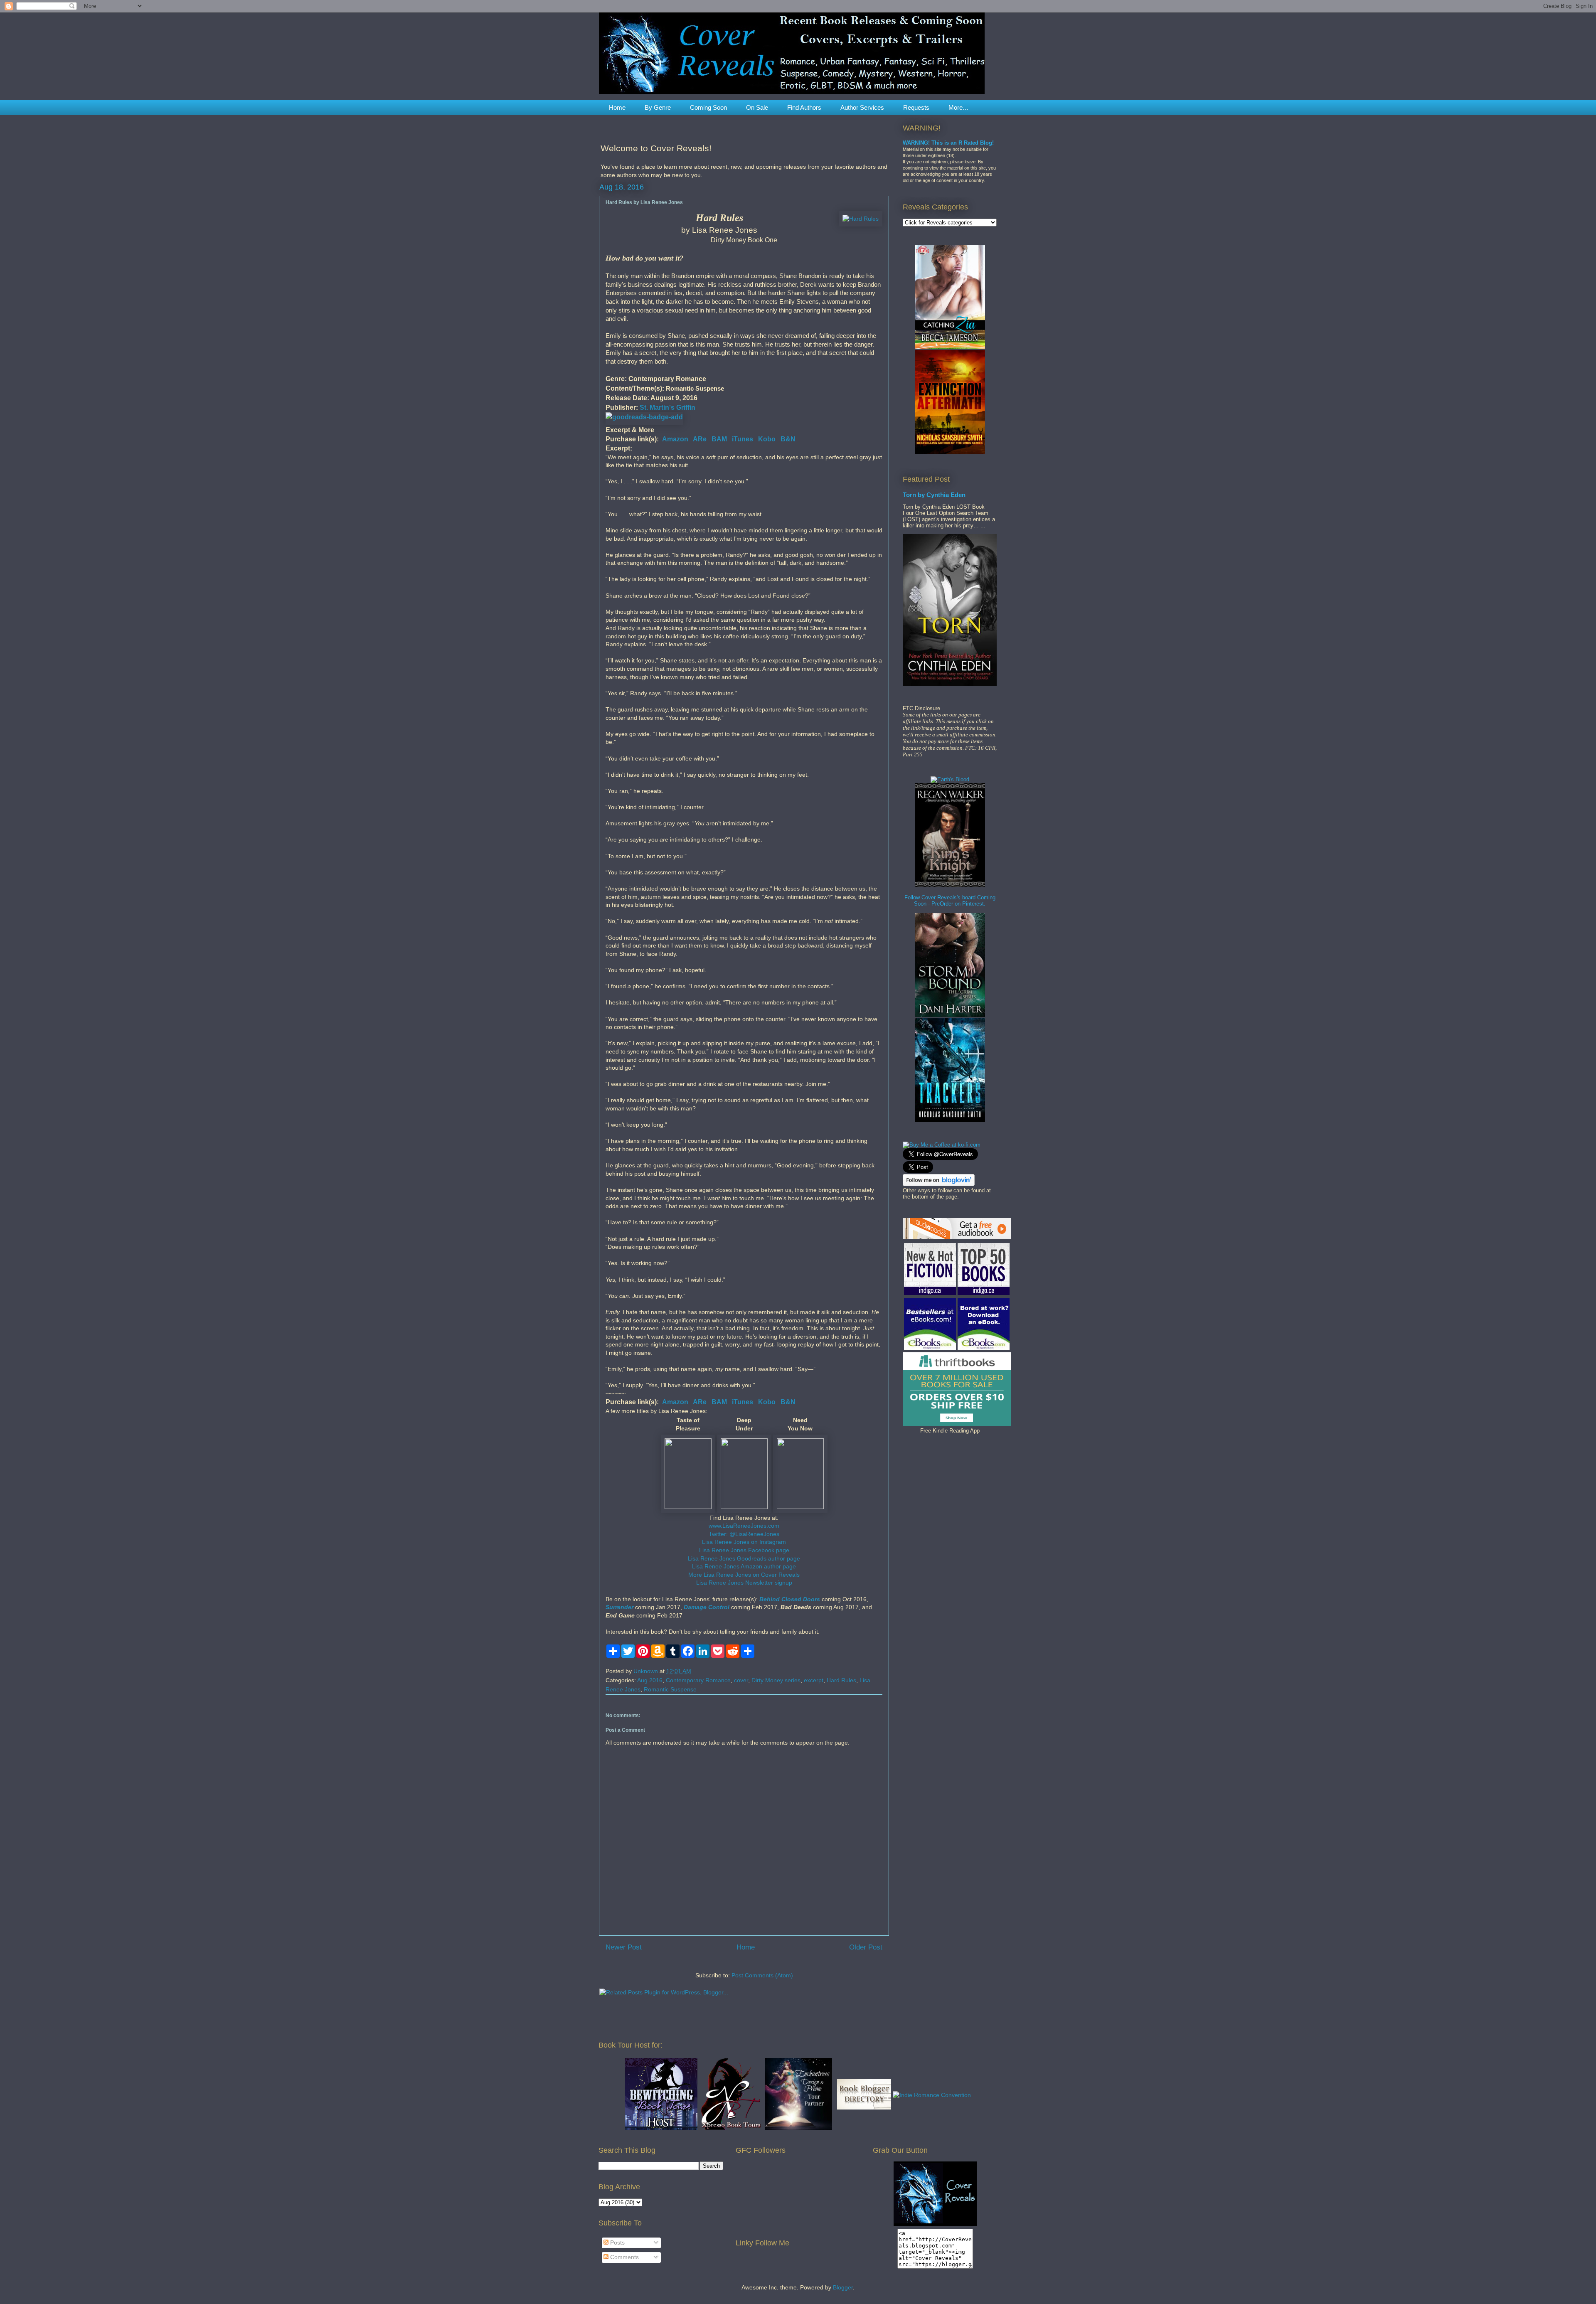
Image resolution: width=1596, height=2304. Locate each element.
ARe (700, 439)
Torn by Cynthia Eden (934, 495)
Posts (617, 2242)
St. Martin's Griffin (667, 407)
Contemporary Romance (698, 1680)
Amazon (675, 439)
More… (959, 107)
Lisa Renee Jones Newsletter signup (744, 1583)
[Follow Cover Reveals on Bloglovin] (939, 1184)
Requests (916, 107)
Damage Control (707, 1607)
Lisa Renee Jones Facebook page (744, 1550)
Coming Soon (708, 107)
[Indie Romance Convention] (932, 2095)
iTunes (743, 439)
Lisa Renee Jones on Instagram (744, 1542)
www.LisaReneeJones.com (744, 1526)
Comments (624, 2257)
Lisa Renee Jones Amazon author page (744, 1566)
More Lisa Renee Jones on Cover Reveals (744, 1575)
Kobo (767, 439)
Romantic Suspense (670, 1689)
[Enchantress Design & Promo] (799, 2128)
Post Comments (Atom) (762, 1975)
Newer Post (624, 1947)
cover (741, 1680)
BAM (719, 439)
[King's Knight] (950, 885)
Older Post (866, 1947)
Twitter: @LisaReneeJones (744, 1534)
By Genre (658, 107)
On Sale (757, 107)
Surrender (619, 1607)
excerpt (814, 1680)
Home (617, 107)
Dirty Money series (776, 1680)
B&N (788, 439)
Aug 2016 (650, 1680)
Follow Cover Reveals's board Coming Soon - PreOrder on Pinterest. (950, 901)
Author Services (862, 107)
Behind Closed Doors (790, 1599)
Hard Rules (841, 1680)
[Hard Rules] (861, 219)
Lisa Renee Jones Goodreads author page (744, 1558)
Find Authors (804, 107)
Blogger (843, 2287)
